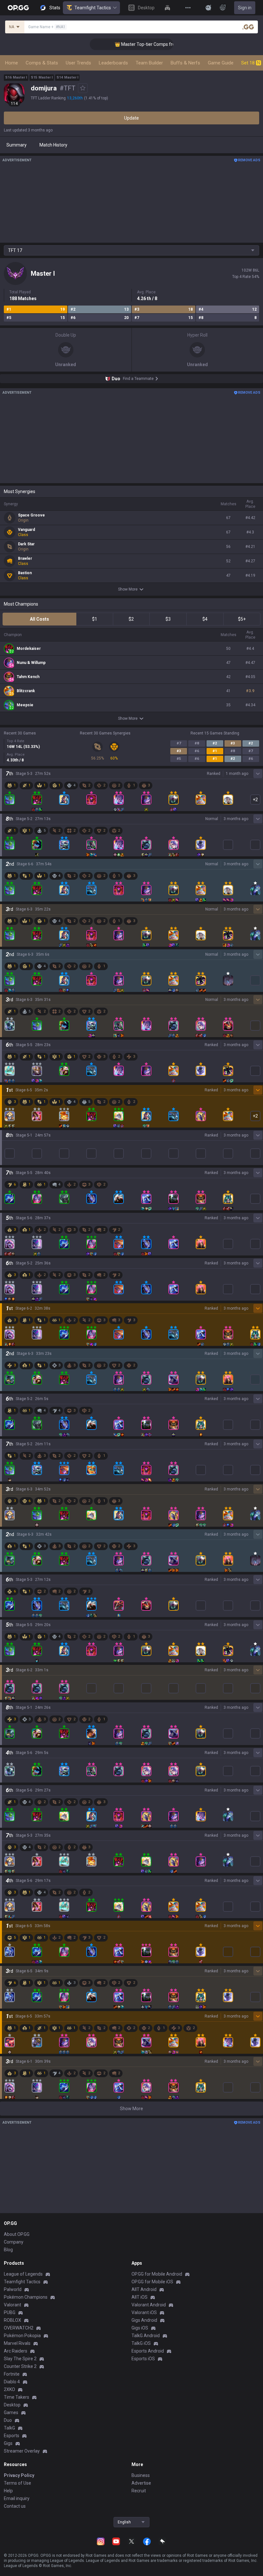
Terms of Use (17, 2483)
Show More (128, 589)
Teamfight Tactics (93, 8)
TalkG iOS (141, 2343)
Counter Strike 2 (20, 2366)
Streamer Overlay (22, 2451)
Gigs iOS (140, 2328)
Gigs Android (144, 2320)
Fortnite (12, 2374)
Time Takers (17, 2397)
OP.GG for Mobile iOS (152, 2282)
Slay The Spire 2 (20, 2359)
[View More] (188, 8)
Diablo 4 (12, 2382)
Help (8, 2491)
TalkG (9, 2428)
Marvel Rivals (17, 2343)
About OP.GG (17, 2234)
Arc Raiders (16, 2351)
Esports (12, 2436)
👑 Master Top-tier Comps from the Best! (135, 44)
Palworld (13, 2289)
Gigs (8, 2443)
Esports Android (148, 2351)
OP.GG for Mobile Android (157, 2274)
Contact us (15, 2506)
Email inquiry (17, 2498)
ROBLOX (13, 2320)
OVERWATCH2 (19, 2328)
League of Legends (23, 2274)
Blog (8, 2250)
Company (14, 2242)
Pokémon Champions (26, 2297)
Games (11, 2412)
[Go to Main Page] (18, 8)
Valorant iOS (144, 2312)
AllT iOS (140, 2297)
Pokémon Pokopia (22, 2336)
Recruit (139, 2491)
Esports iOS (143, 2359)
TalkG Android (146, 2336)
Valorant (13, 2305)
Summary (17, 145)
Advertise (141, 2483)
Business (141, 2475)
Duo (8, 2420)
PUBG (10, 2312)
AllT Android (144, 2289)
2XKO (9, 2389)
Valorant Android (149, 2305)
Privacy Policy (19, 2475)
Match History (53, 145)
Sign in (245, 8)
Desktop (12, 2405)
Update (131, 118)
